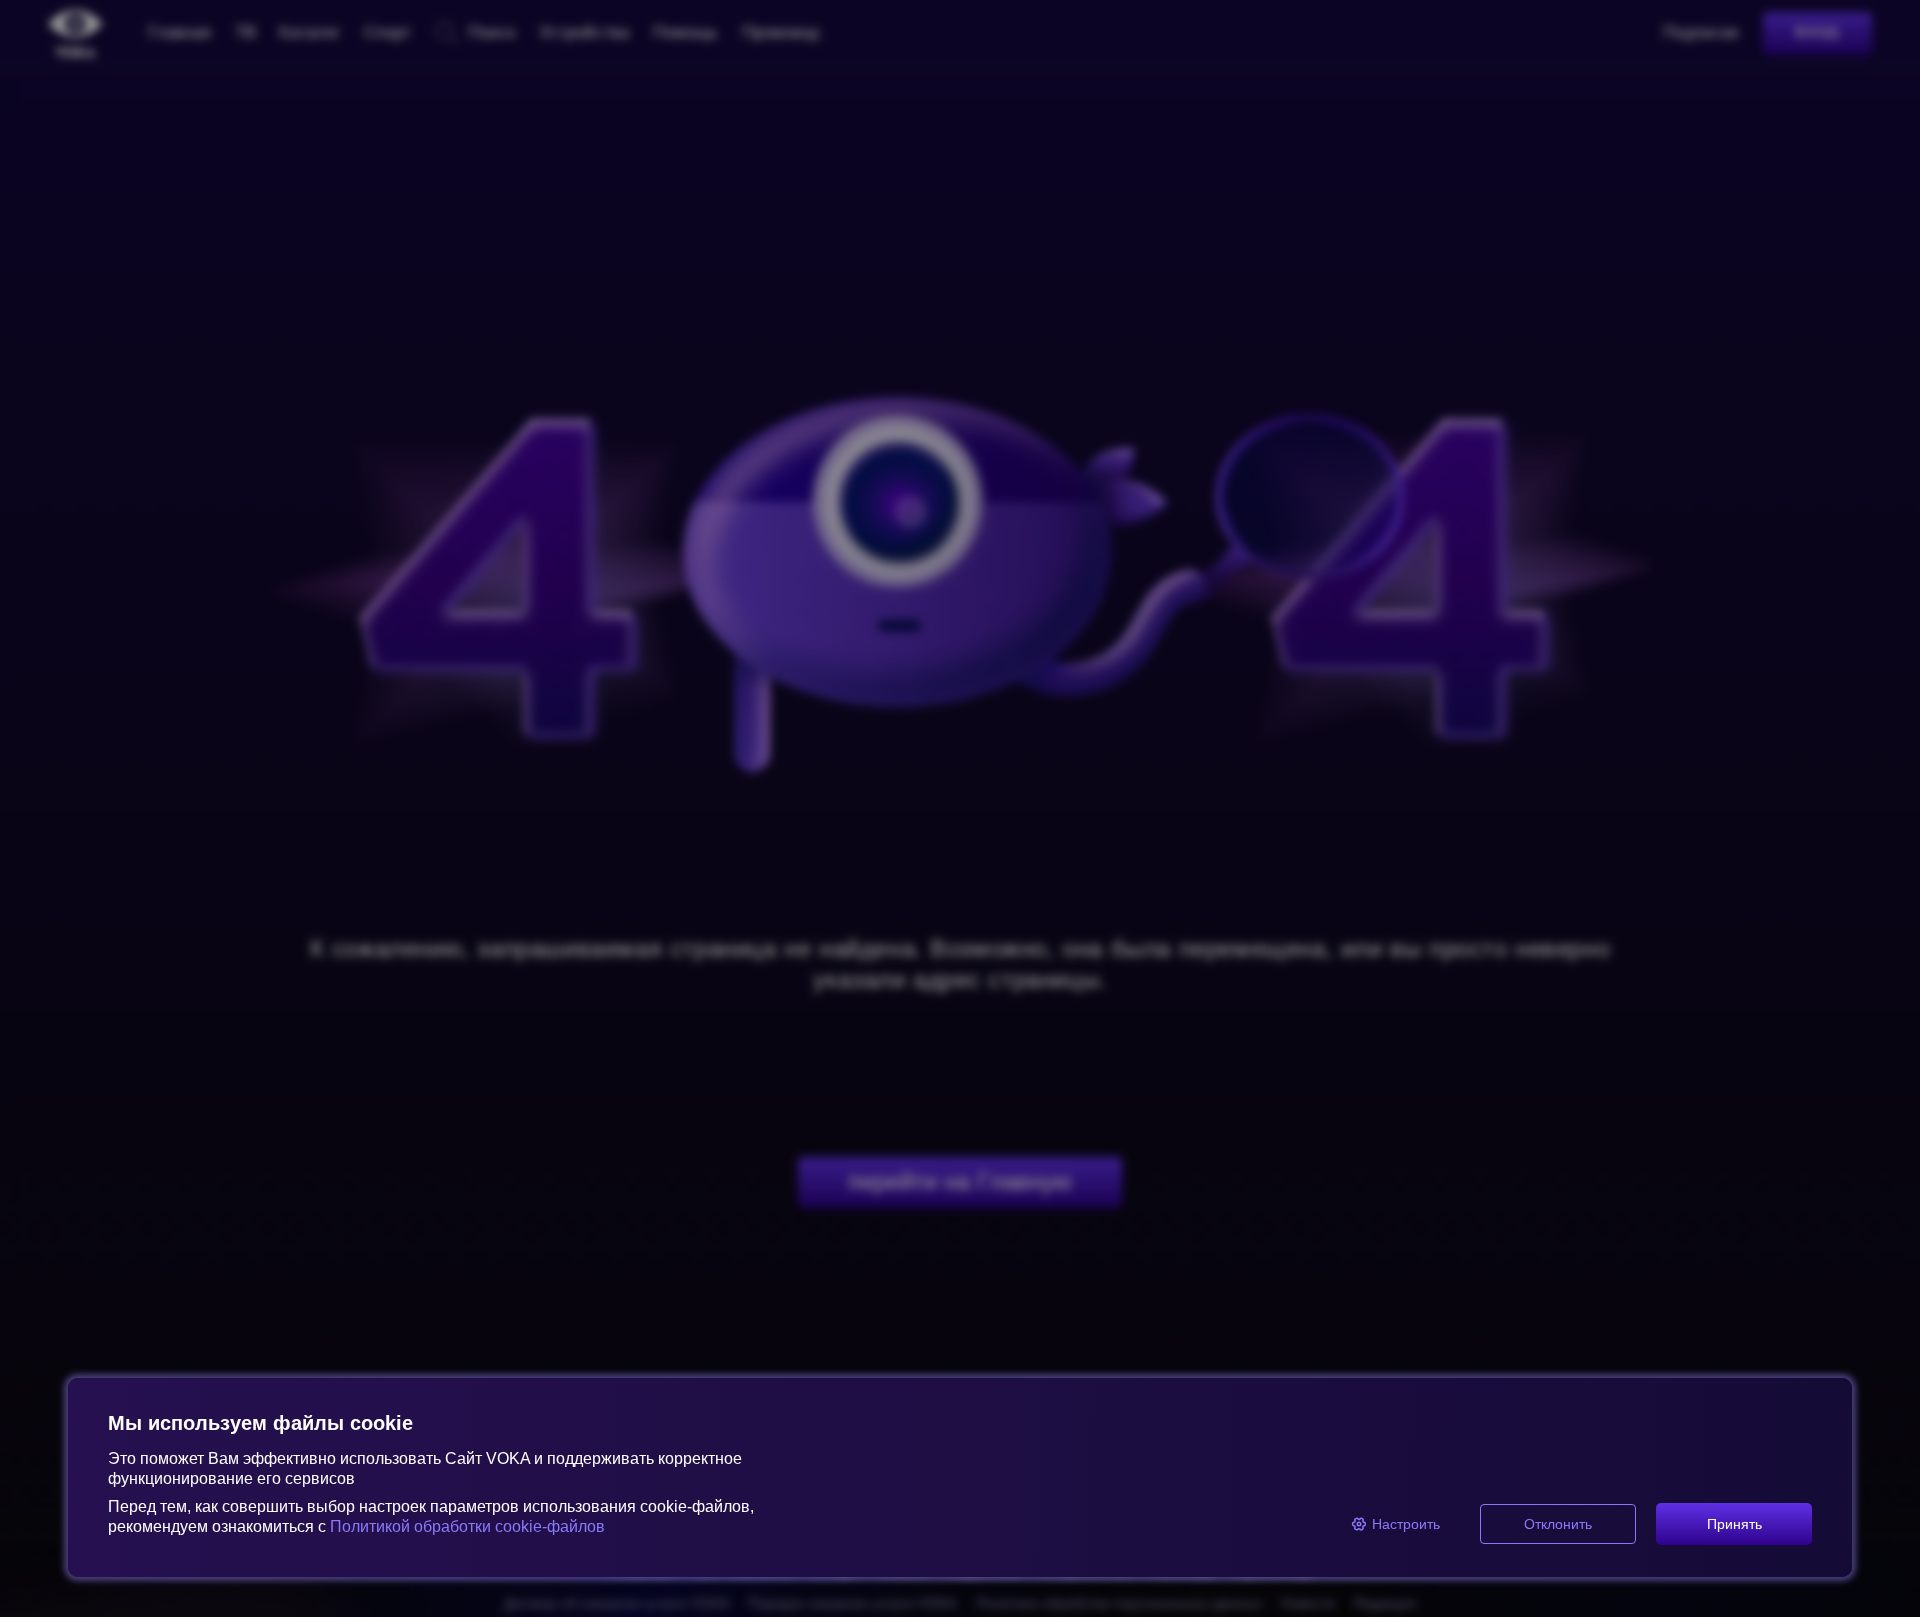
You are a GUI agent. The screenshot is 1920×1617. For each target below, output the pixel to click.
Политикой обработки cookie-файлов (467, 1526)
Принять (1734, 1524)
